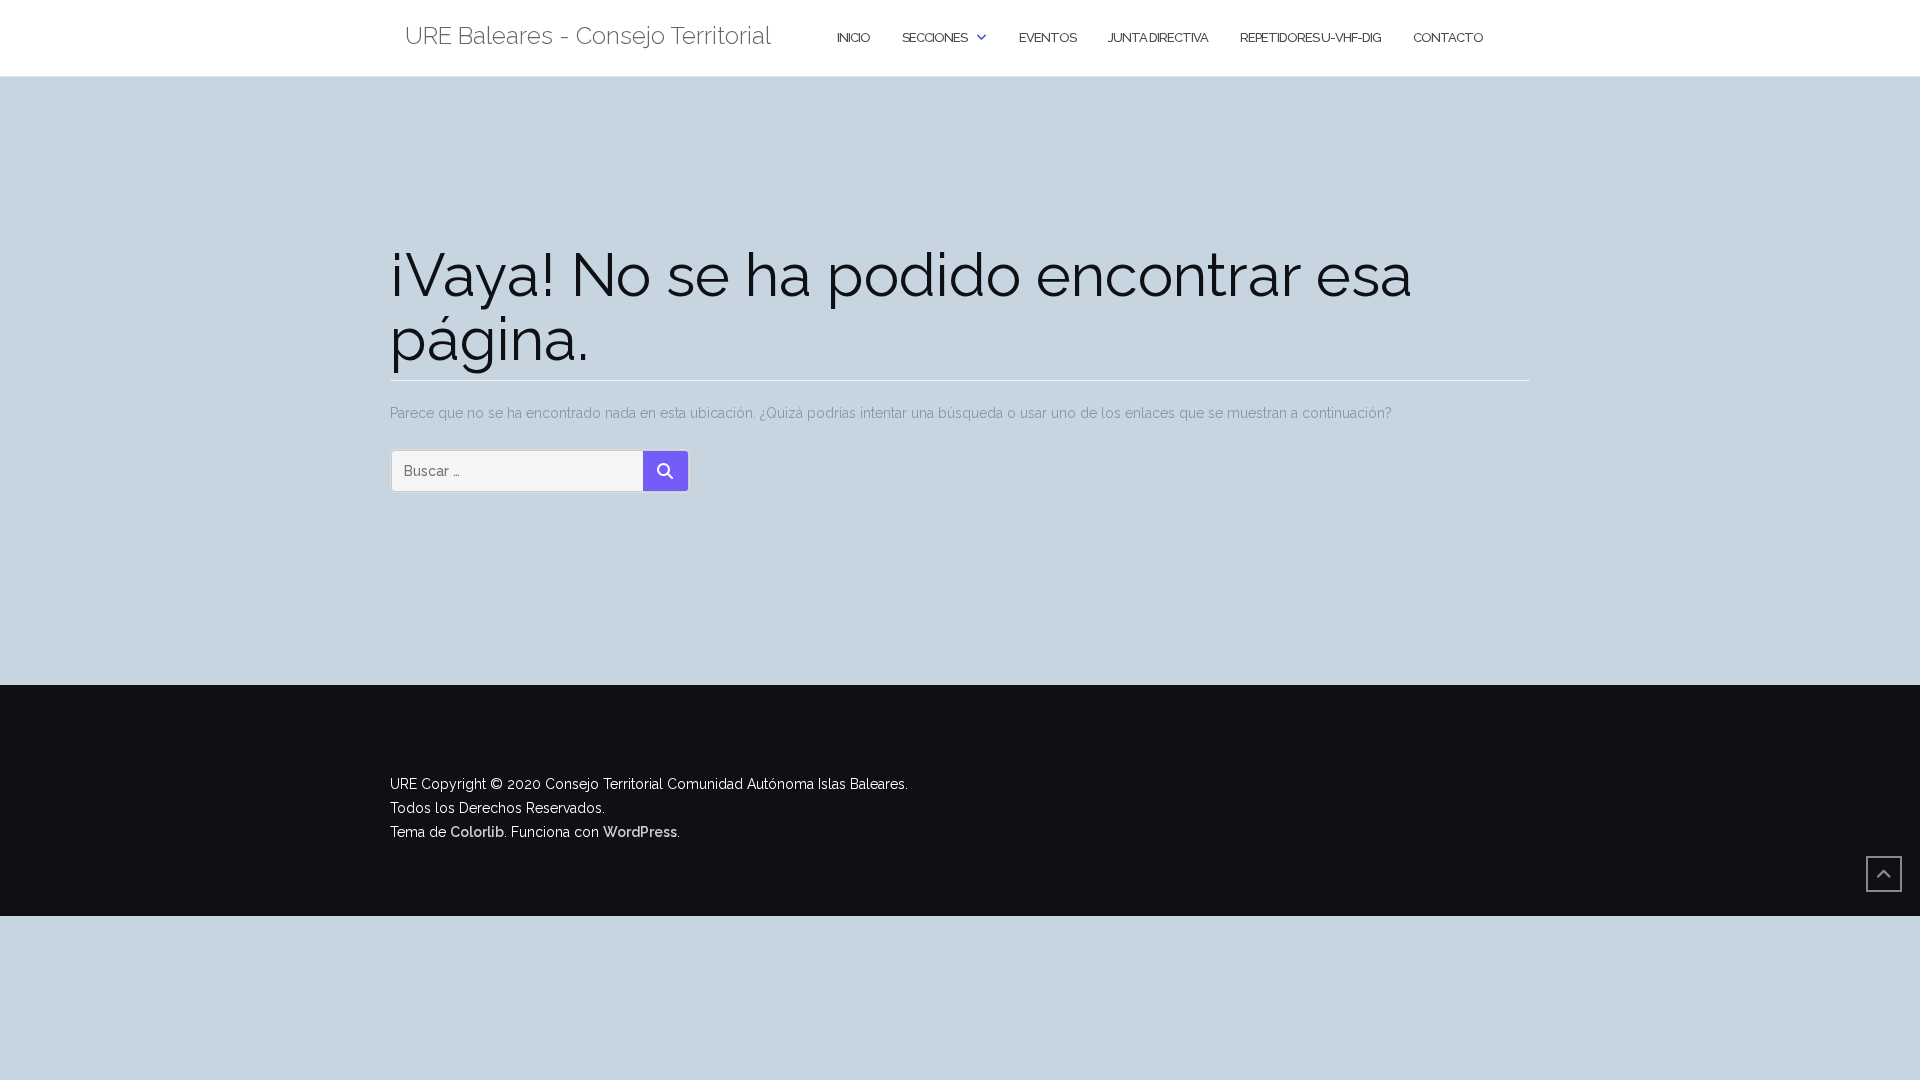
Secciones (934, 37)
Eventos (1047, 37)
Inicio (853, 37)
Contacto (1448, 37)
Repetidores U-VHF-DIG (1310, 37)
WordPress (640, 832)
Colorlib (477, 832)
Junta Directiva (1158, 37)
